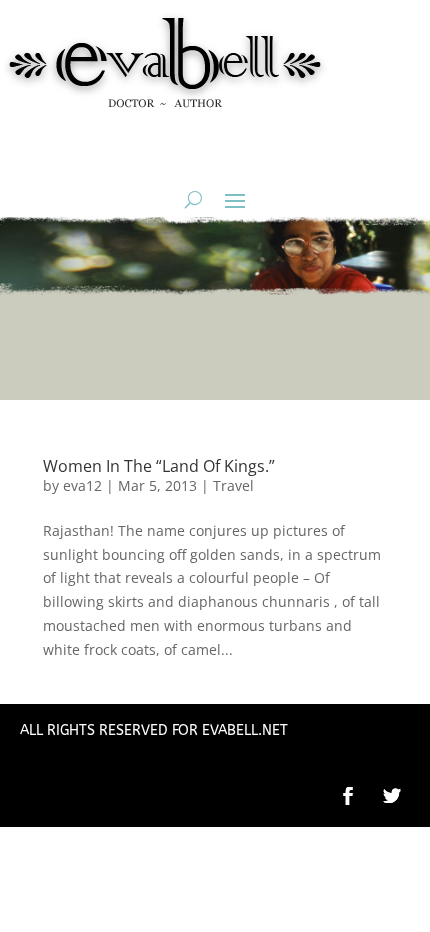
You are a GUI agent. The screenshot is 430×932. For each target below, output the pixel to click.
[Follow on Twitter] (402, 796)
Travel (233, 485)
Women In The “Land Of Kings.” (159, 466)
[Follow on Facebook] (348, 796)
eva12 (82, 485)
